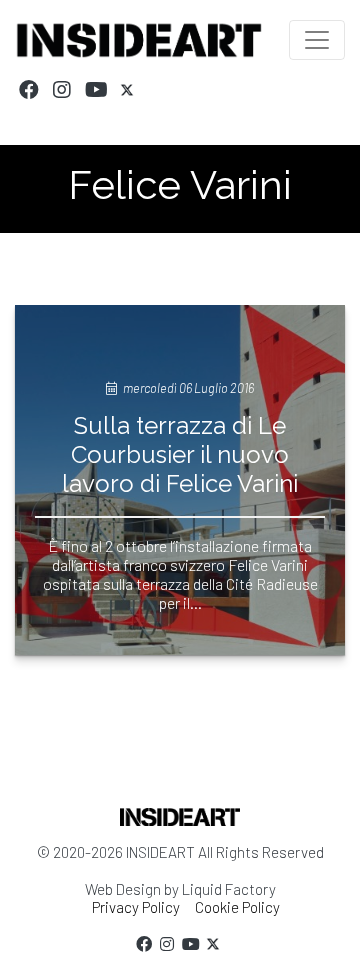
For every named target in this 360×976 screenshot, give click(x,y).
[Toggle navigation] (317, 40)
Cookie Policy (237, 907)
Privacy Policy (136, 907)
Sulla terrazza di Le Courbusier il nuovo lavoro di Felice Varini (180, 454)
